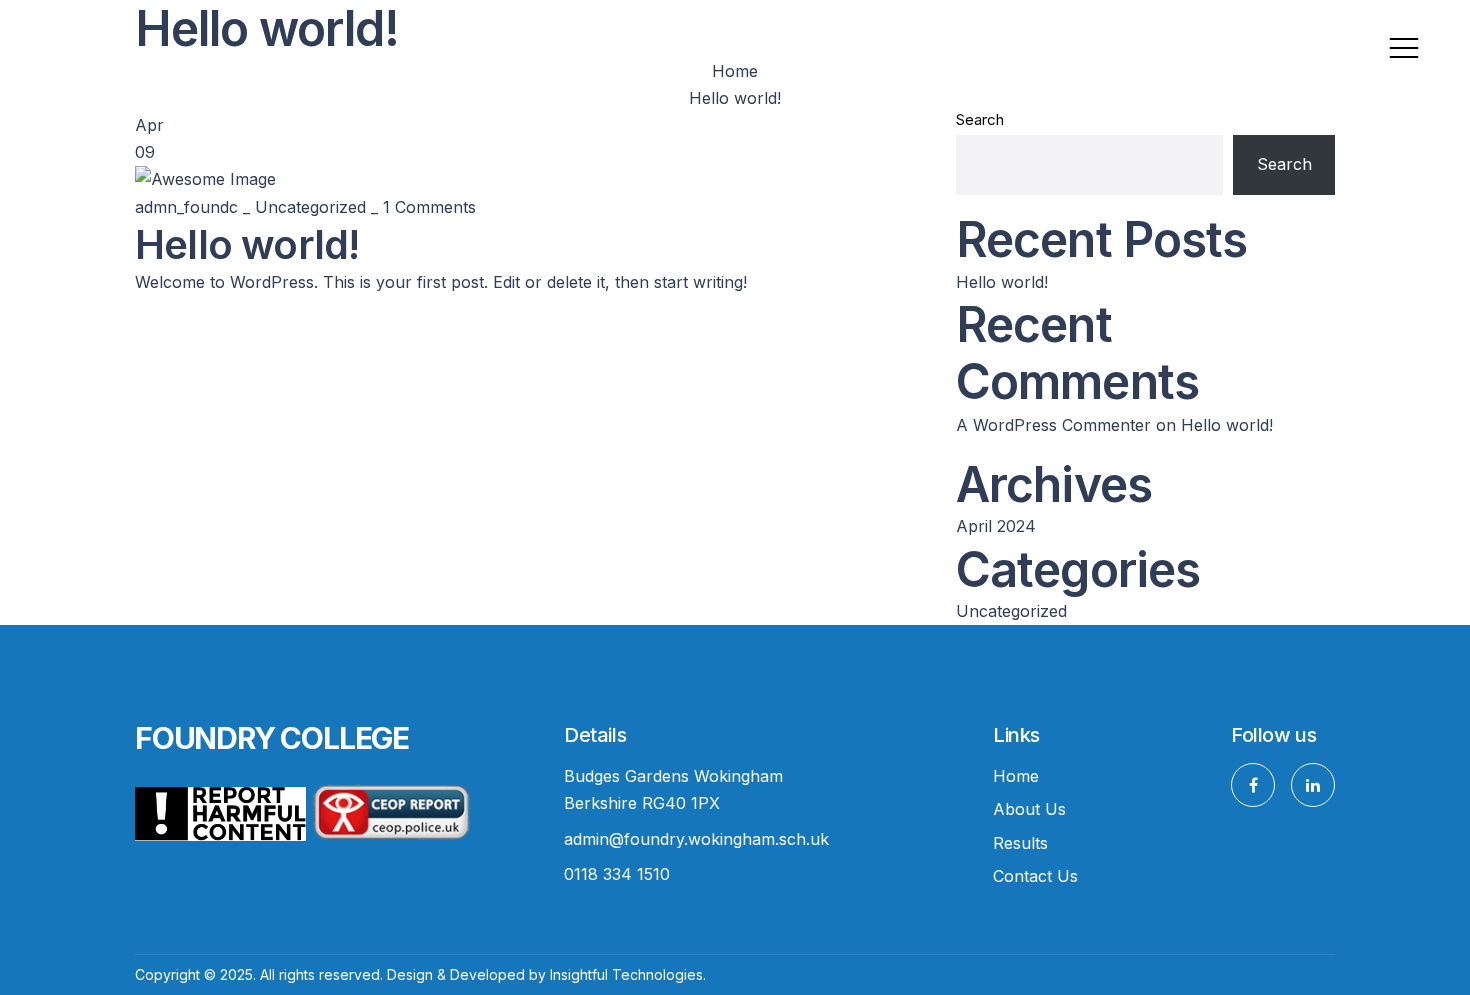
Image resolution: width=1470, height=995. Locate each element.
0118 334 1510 (617, 874)
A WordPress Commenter (1053, 425)
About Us (1029, 809)
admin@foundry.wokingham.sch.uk (696, 839)
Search (980, 119)
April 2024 (996, 526)
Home (1016, 776)
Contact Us (1035, 876)
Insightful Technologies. (628, 974)
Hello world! (1002, 282)
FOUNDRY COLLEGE (272, 738)
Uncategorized (310, 207)
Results (1020, 843)
